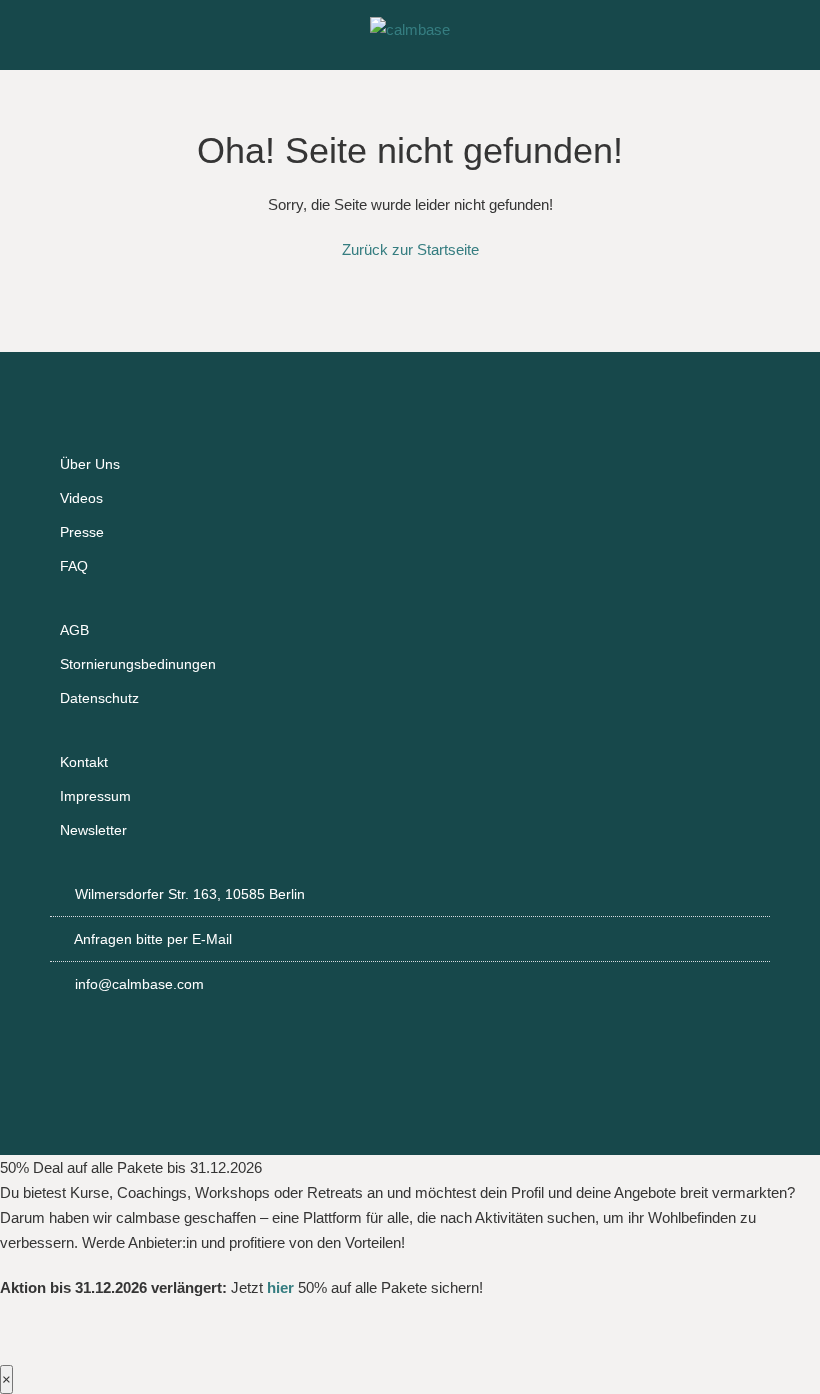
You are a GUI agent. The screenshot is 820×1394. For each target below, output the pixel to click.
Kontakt (84, 762)
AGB (74, 630)
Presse (82, 532)
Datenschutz (99, 698)
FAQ (74, 566)
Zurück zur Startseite (410, 249)
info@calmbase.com (139, 984)
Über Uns (90, 464)
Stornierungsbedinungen (138, 664)
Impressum (95, 796)
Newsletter (93, 830)
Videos (81, 498)
